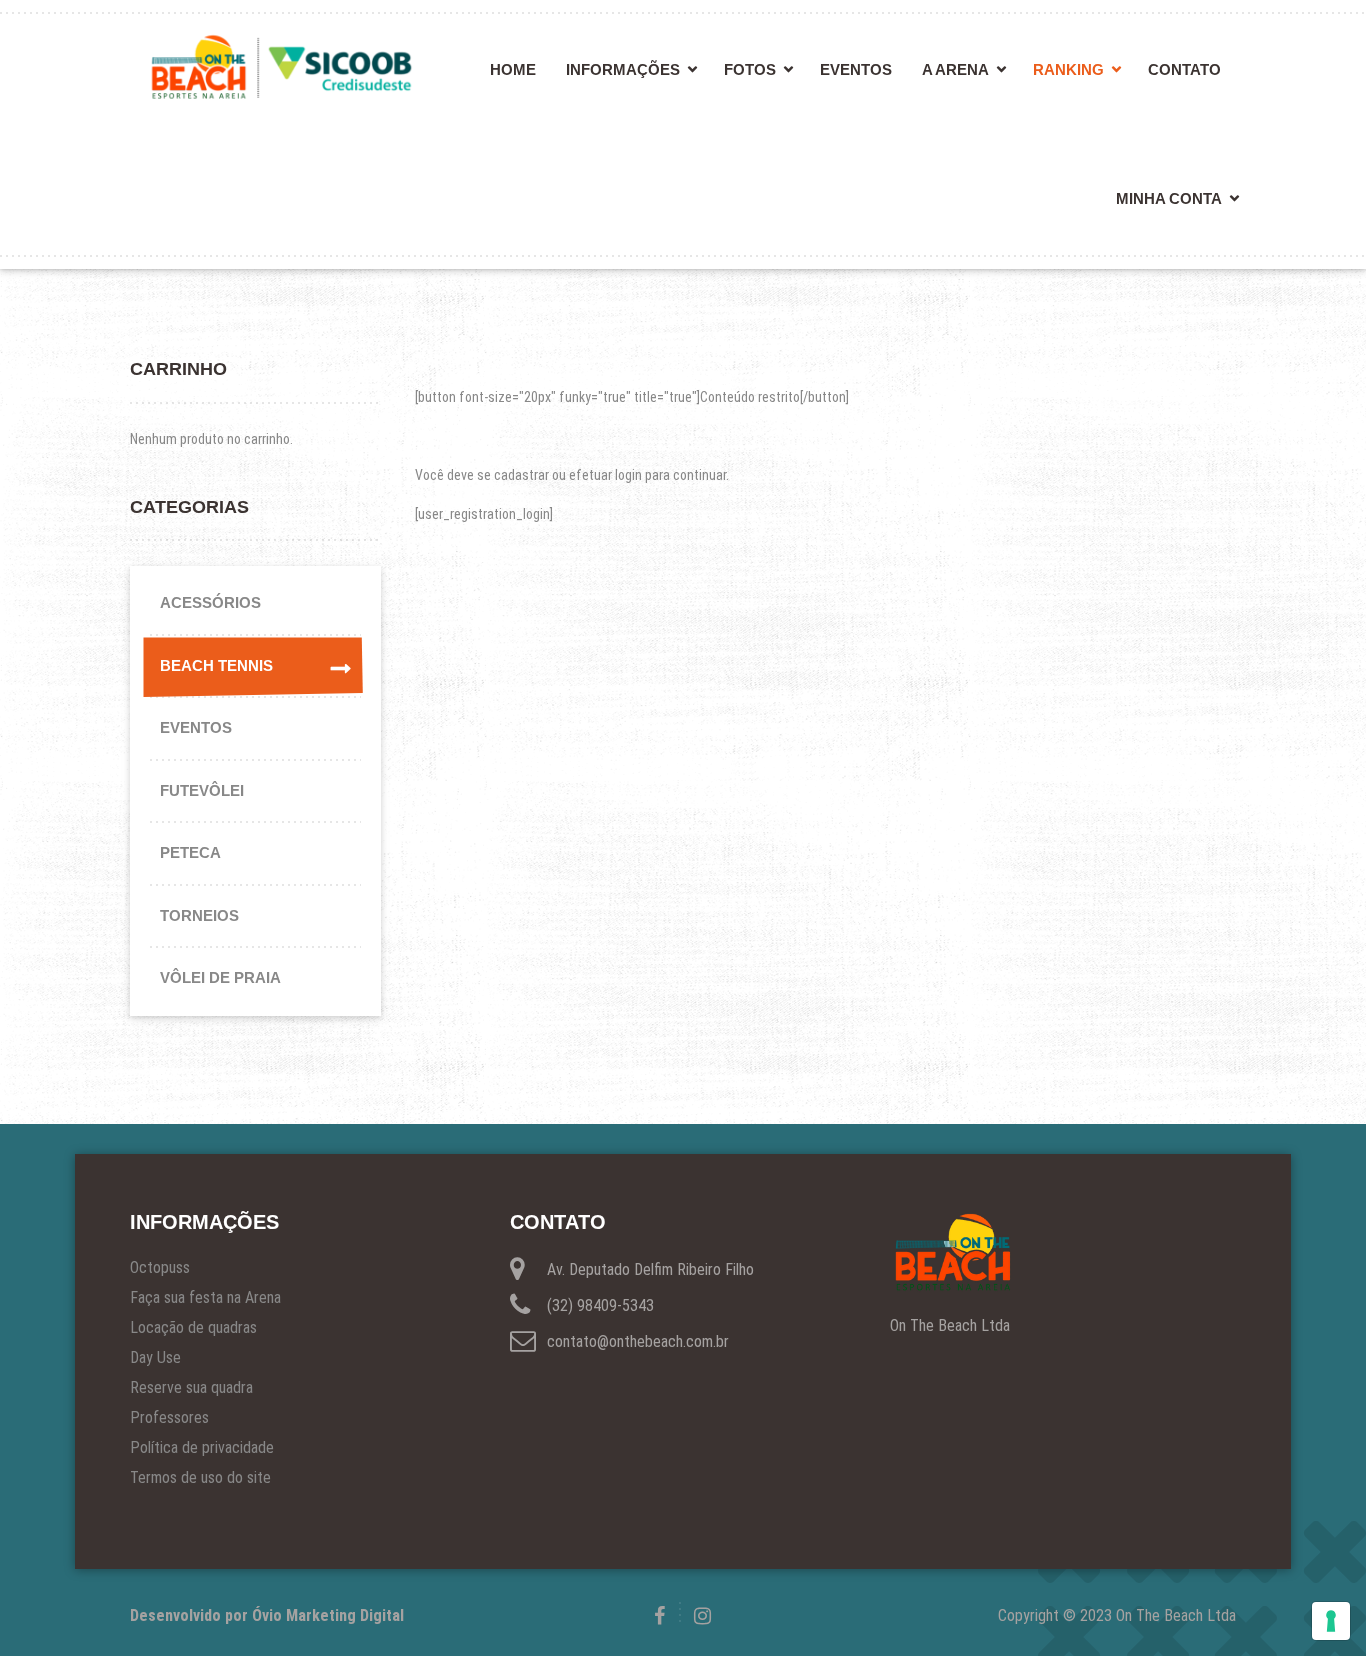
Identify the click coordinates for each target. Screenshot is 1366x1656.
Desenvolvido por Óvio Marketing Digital (267, 1615)
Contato (1184, 69)
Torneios (199, 915)
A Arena (955, 69)
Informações (623, 69)
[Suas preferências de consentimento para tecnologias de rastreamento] (1331, 1621)
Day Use (155, 1357)
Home (513, 69)
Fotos (750, 69)
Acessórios (210, 602)
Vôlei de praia (220, 977)
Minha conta (1169, 198)
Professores (169, 1417)
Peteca (190, 852)
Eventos (856, 69)
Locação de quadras (193, 1327)
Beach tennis (216, 665)
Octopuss (160, 1267)
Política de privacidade (202, 1447)
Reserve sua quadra (191, 1387)
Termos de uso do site (200, 1477)
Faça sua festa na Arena (205, 1297)
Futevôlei (202, 790)
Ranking (1068, 69)
